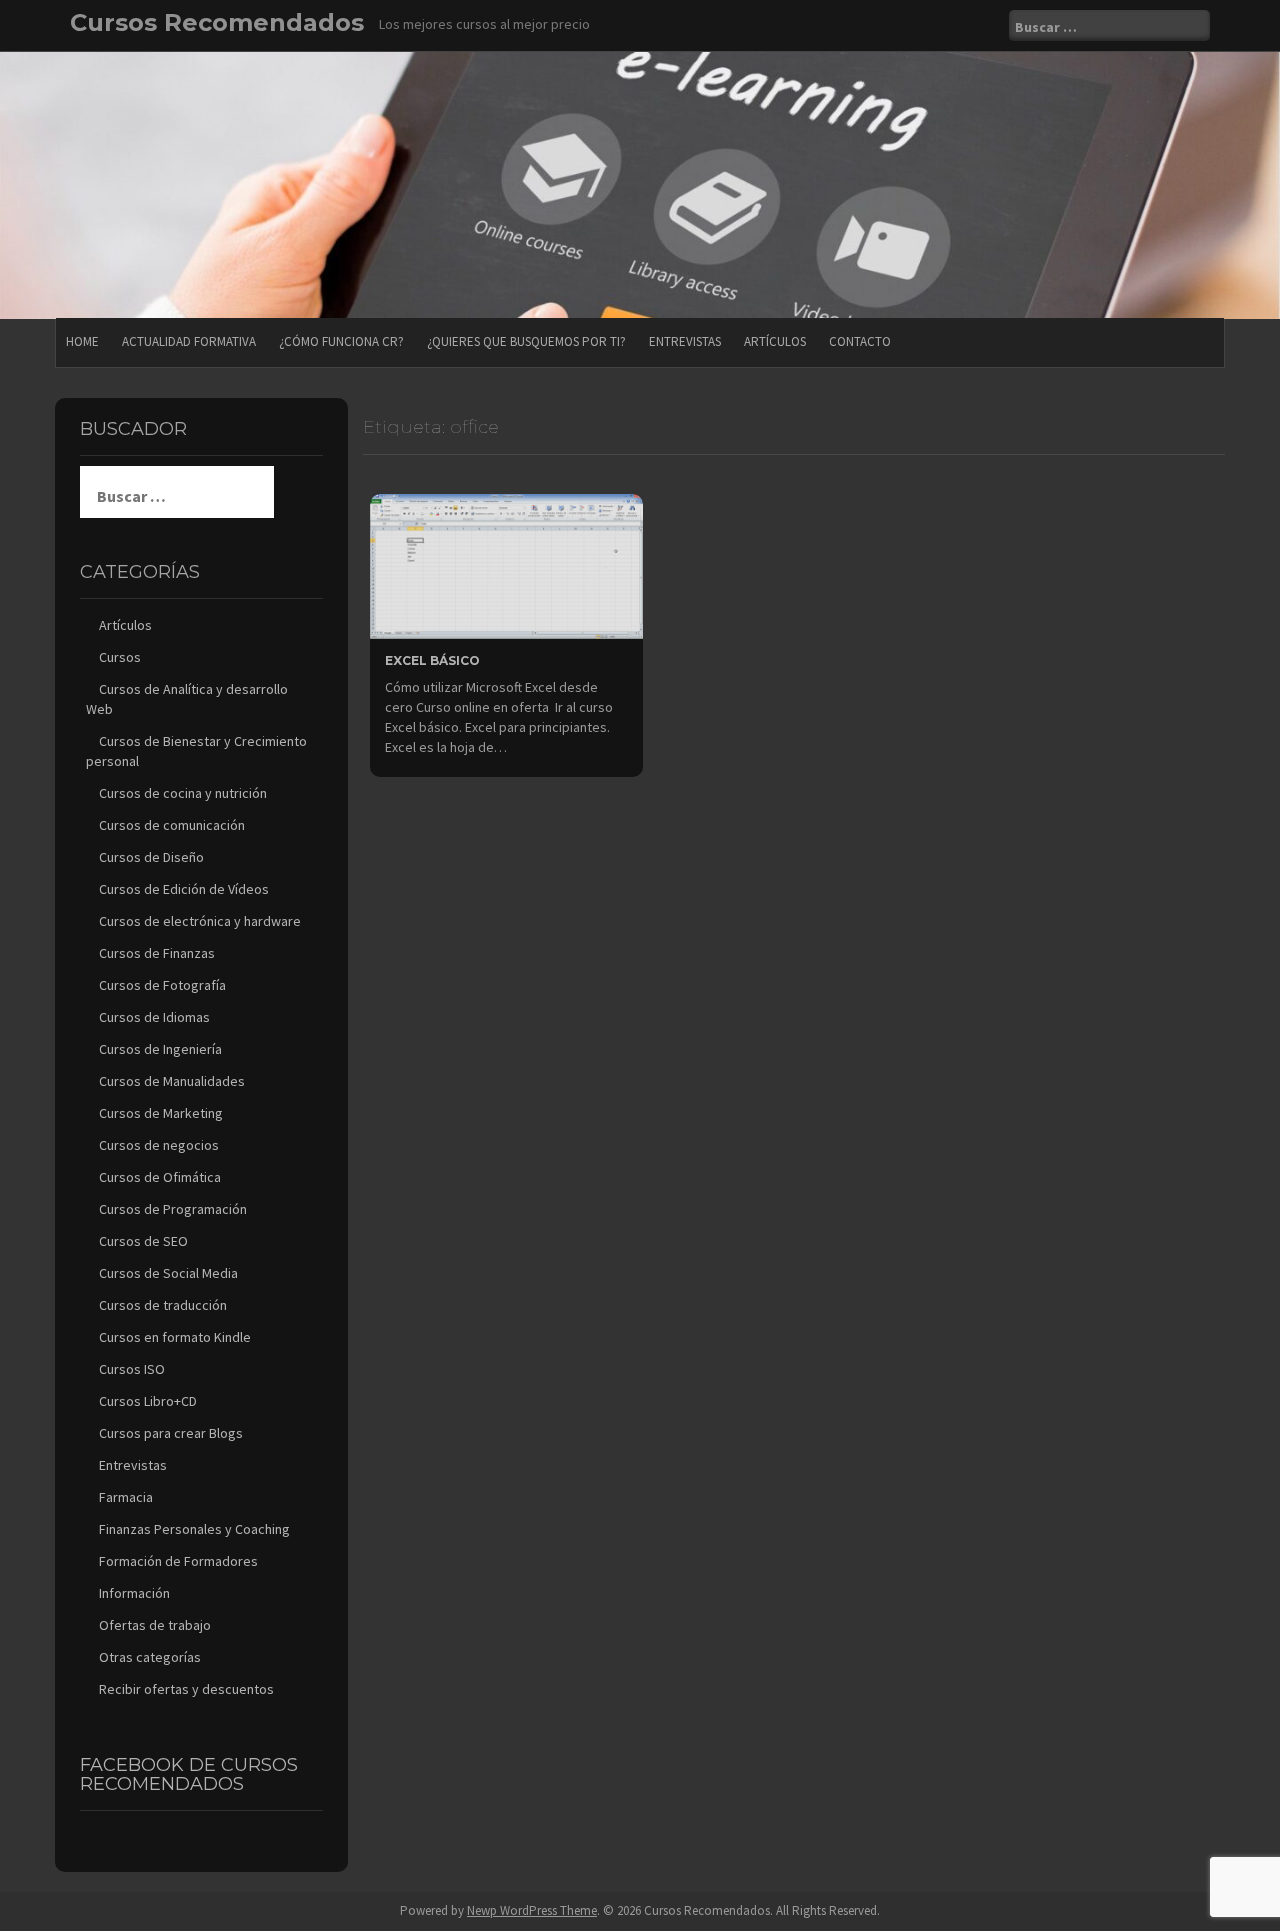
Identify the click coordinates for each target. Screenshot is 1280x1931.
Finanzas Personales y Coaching (194, 1529)
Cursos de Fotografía (162, 985)
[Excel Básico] (506, 565)
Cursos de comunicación (172, 825)
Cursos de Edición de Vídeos (184, 889)
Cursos (120, 657)
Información (134, 1593)
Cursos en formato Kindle (175, 1337)
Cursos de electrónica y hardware (200, 921)
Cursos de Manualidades (172, 1081)
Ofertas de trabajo (155, 1625)
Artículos (775, 341)
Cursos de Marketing (161, 1113)
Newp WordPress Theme (532, 1910)
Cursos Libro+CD (148, 1401)
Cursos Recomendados (217, 22)
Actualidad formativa (189, 341)
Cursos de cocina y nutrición (183, 793)
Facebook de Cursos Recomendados (189, 1775)
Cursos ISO (132, 1369)
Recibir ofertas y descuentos (186, 1689)
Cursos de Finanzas (157, 953)
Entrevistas (685, 341)
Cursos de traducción (163, 1305)
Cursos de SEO (143, 1241)
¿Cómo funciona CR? (341, 341)
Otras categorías (150, 1657)
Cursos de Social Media (168, 1273)
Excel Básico (432, 660)
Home (82, 341)
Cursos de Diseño (151, 857)
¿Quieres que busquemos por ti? (526, 341)
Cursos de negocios (159, 1145)
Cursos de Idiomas (154, 1017)
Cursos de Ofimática (160, 1177)
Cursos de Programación (173, 1209)
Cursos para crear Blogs (171, 1433)
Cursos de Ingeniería (160, 1049)
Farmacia (126, 1497)
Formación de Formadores (178, 1561)
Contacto (860, 341)
